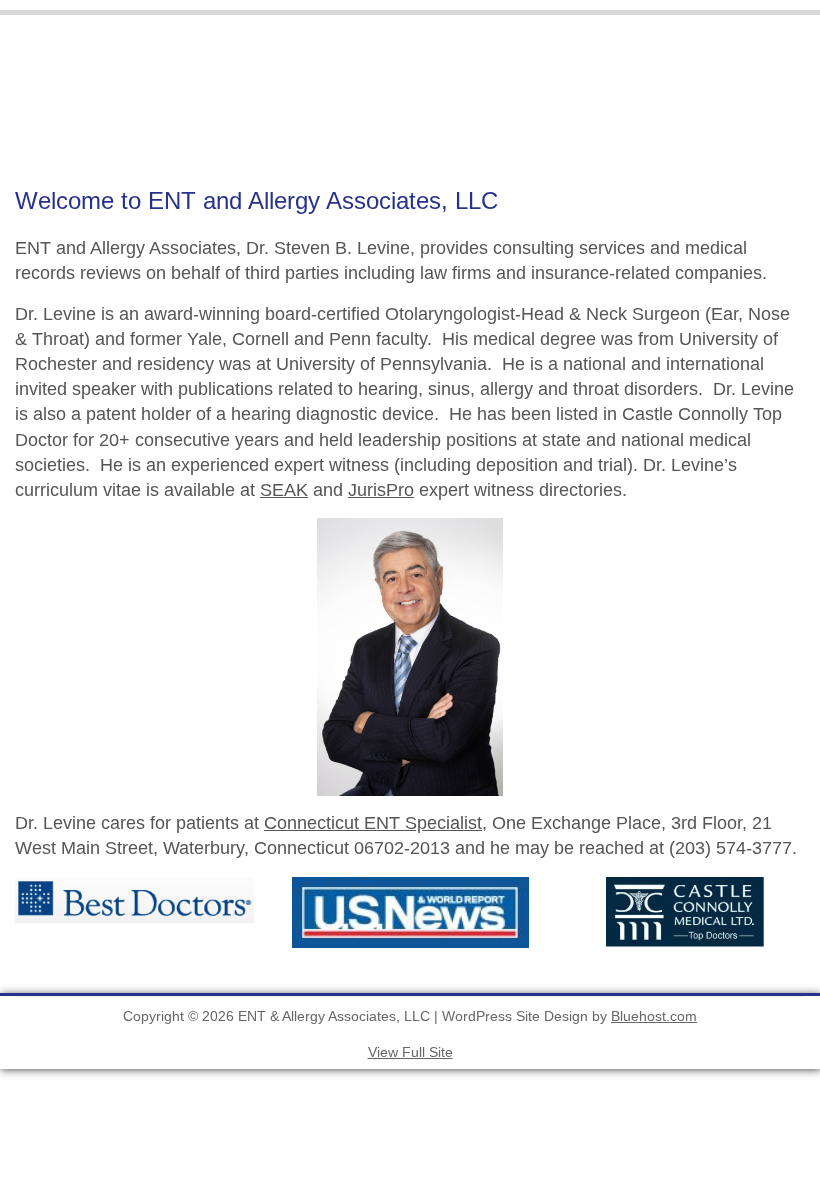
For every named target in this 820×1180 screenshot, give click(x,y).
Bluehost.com (654, 1016)
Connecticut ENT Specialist (373, 823)
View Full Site (410, 1052)
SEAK (284, 490)
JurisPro (381, 490)
